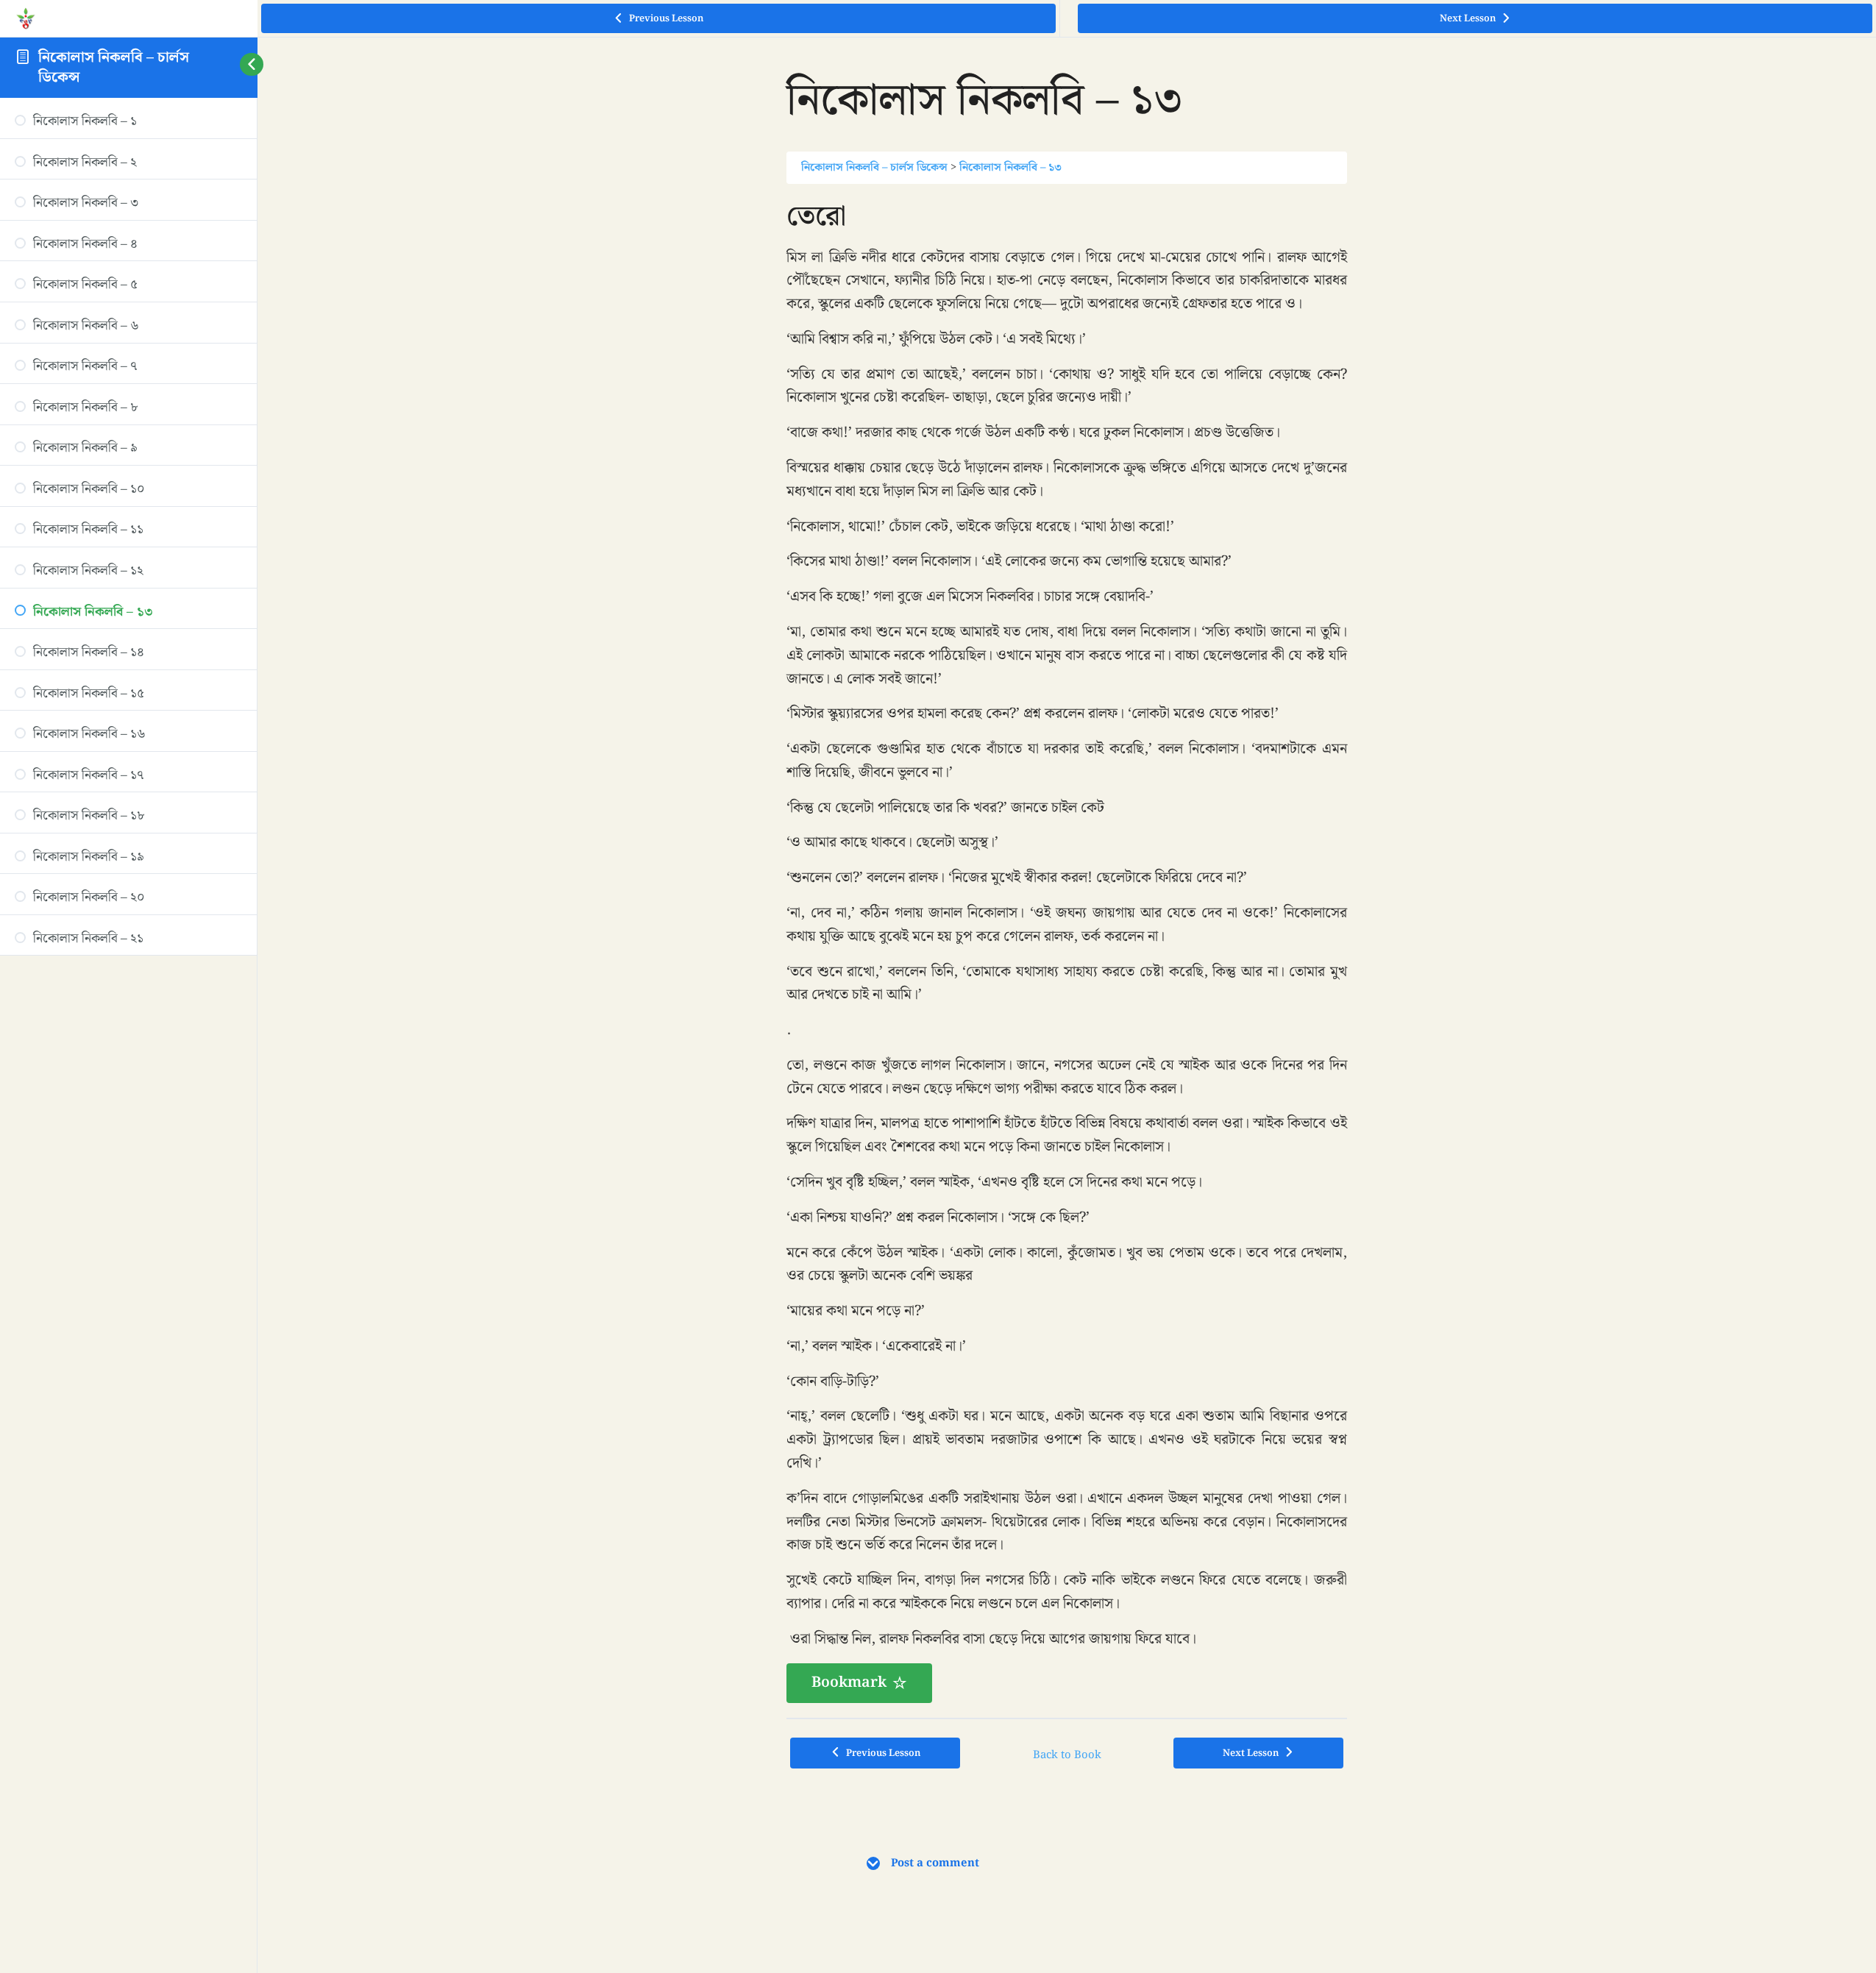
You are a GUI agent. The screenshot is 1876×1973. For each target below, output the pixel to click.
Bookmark (849, 1682)
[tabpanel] (1067, 951)
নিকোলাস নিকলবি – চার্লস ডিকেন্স (114, 67)
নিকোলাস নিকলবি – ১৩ (1010, 167)
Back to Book (1067, 1755)
